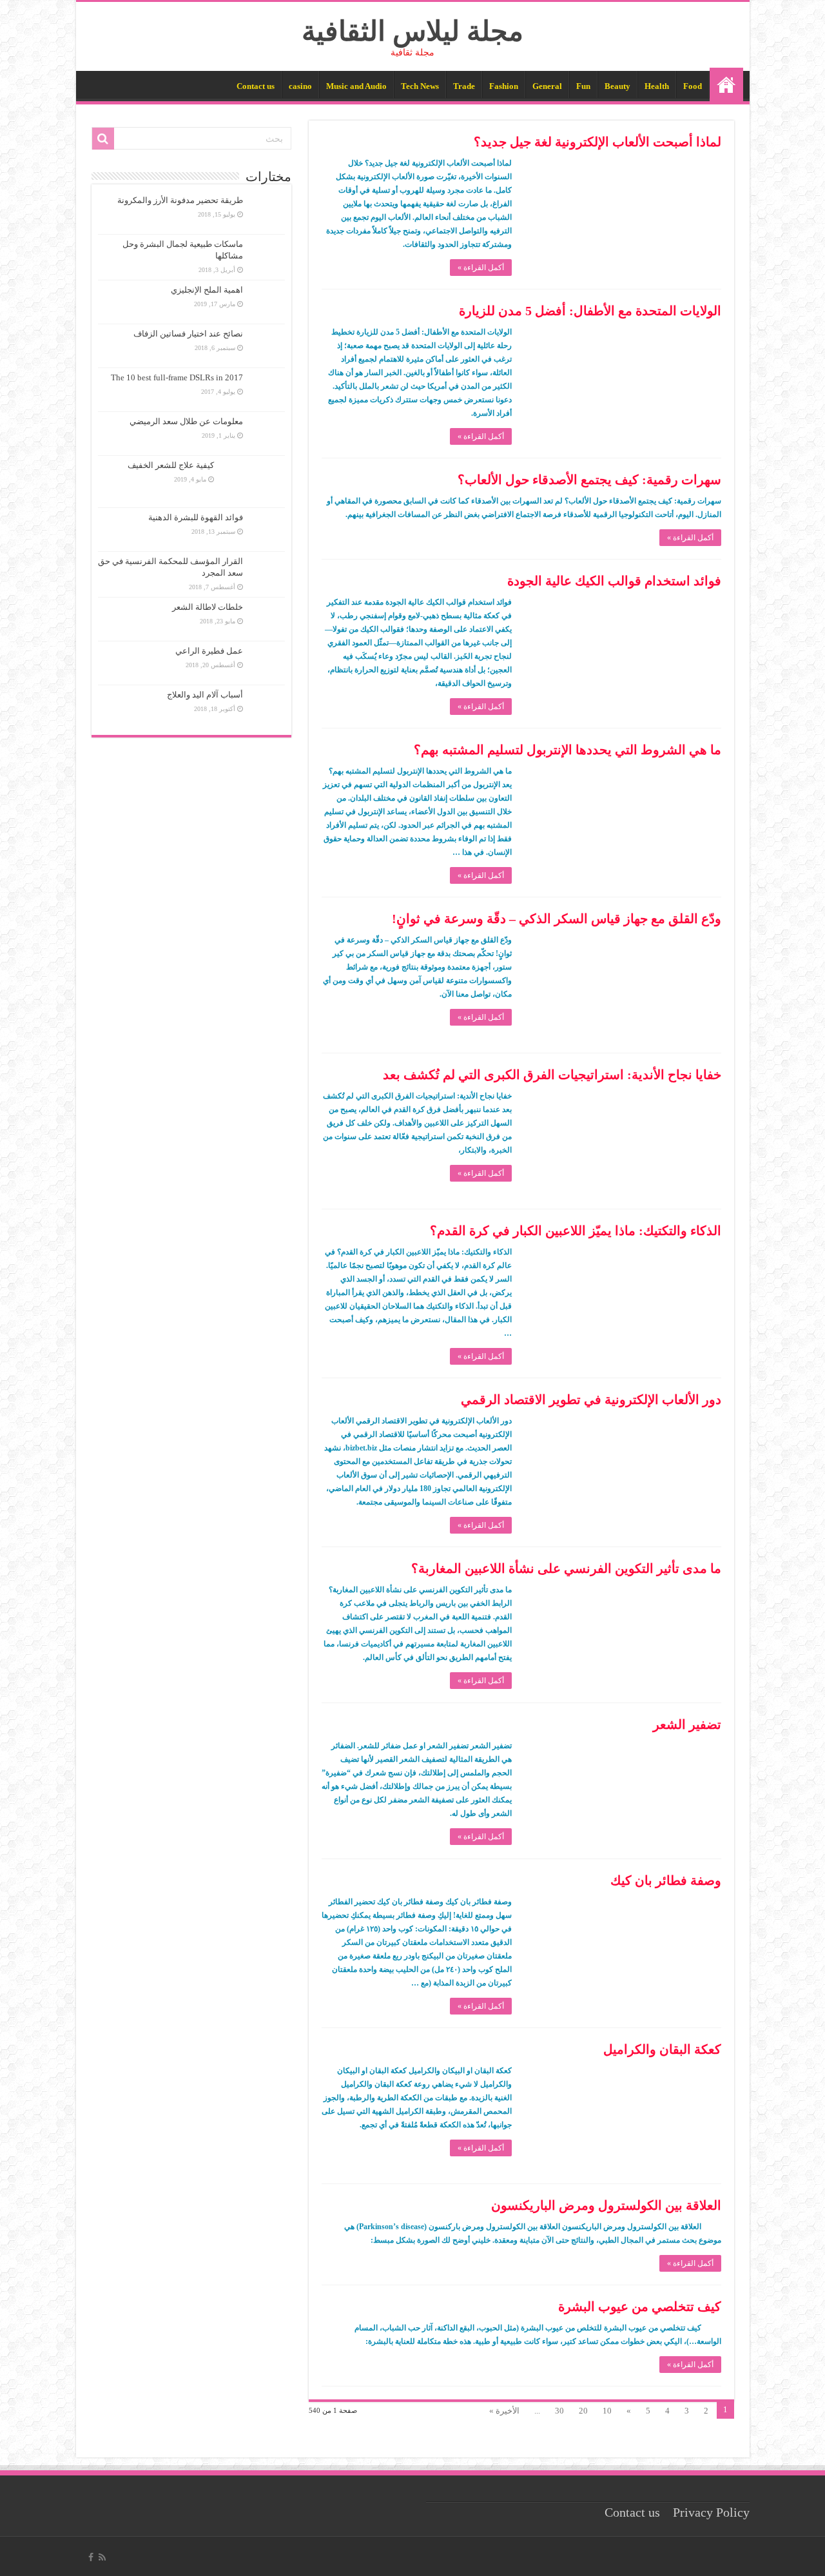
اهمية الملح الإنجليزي (207, 290)
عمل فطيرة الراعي (209, 651)
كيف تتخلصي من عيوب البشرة (640, 2307)
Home (726, 84)
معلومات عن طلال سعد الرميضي (186, 421)
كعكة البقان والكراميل (662, 2049)
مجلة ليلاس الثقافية (412, 31)
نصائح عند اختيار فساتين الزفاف (188, 334)
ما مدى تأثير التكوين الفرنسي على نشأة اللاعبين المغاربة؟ (566, 1568)
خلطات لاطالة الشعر (208, 607)
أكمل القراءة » (481, 268)
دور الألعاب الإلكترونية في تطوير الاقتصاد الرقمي (591, 1400)
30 (559, 2411)
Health (657, 86)
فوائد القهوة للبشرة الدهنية (196, 517)
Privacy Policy (711, 2513)
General (547, 86)
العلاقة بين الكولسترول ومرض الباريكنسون (606, 2205)
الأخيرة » (504, 2411)
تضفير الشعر (687, 1724)
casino (300, 86)
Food (693, 86)
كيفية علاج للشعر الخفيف (171, 465)
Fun (583, 86)
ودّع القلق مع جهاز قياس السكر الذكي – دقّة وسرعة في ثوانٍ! (557, 919)
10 (607, 2411)
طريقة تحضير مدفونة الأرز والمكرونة (180, 200)
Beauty (617, 86)
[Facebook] (91, 2557)
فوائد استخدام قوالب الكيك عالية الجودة (614, 581)
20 (583, 2411)
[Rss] (102, 2557)
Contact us (256, 86)
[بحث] (103, 139)
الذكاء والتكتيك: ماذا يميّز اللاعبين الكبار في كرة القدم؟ (576, 1231)
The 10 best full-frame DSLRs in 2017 (177, 377)
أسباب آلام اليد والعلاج (205, 695)
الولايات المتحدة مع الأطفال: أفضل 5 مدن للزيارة (590, 311)
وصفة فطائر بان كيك (666, 1880)
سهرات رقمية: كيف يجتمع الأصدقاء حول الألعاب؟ (589, 480)
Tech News (420, 86)
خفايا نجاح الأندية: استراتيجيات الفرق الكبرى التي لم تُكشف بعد (552, 1075)
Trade (464, 86)
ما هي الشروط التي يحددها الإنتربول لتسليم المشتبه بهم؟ (568, 750)
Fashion (504, 86)
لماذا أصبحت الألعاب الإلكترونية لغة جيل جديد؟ (597, 142)
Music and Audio (356, 86)
